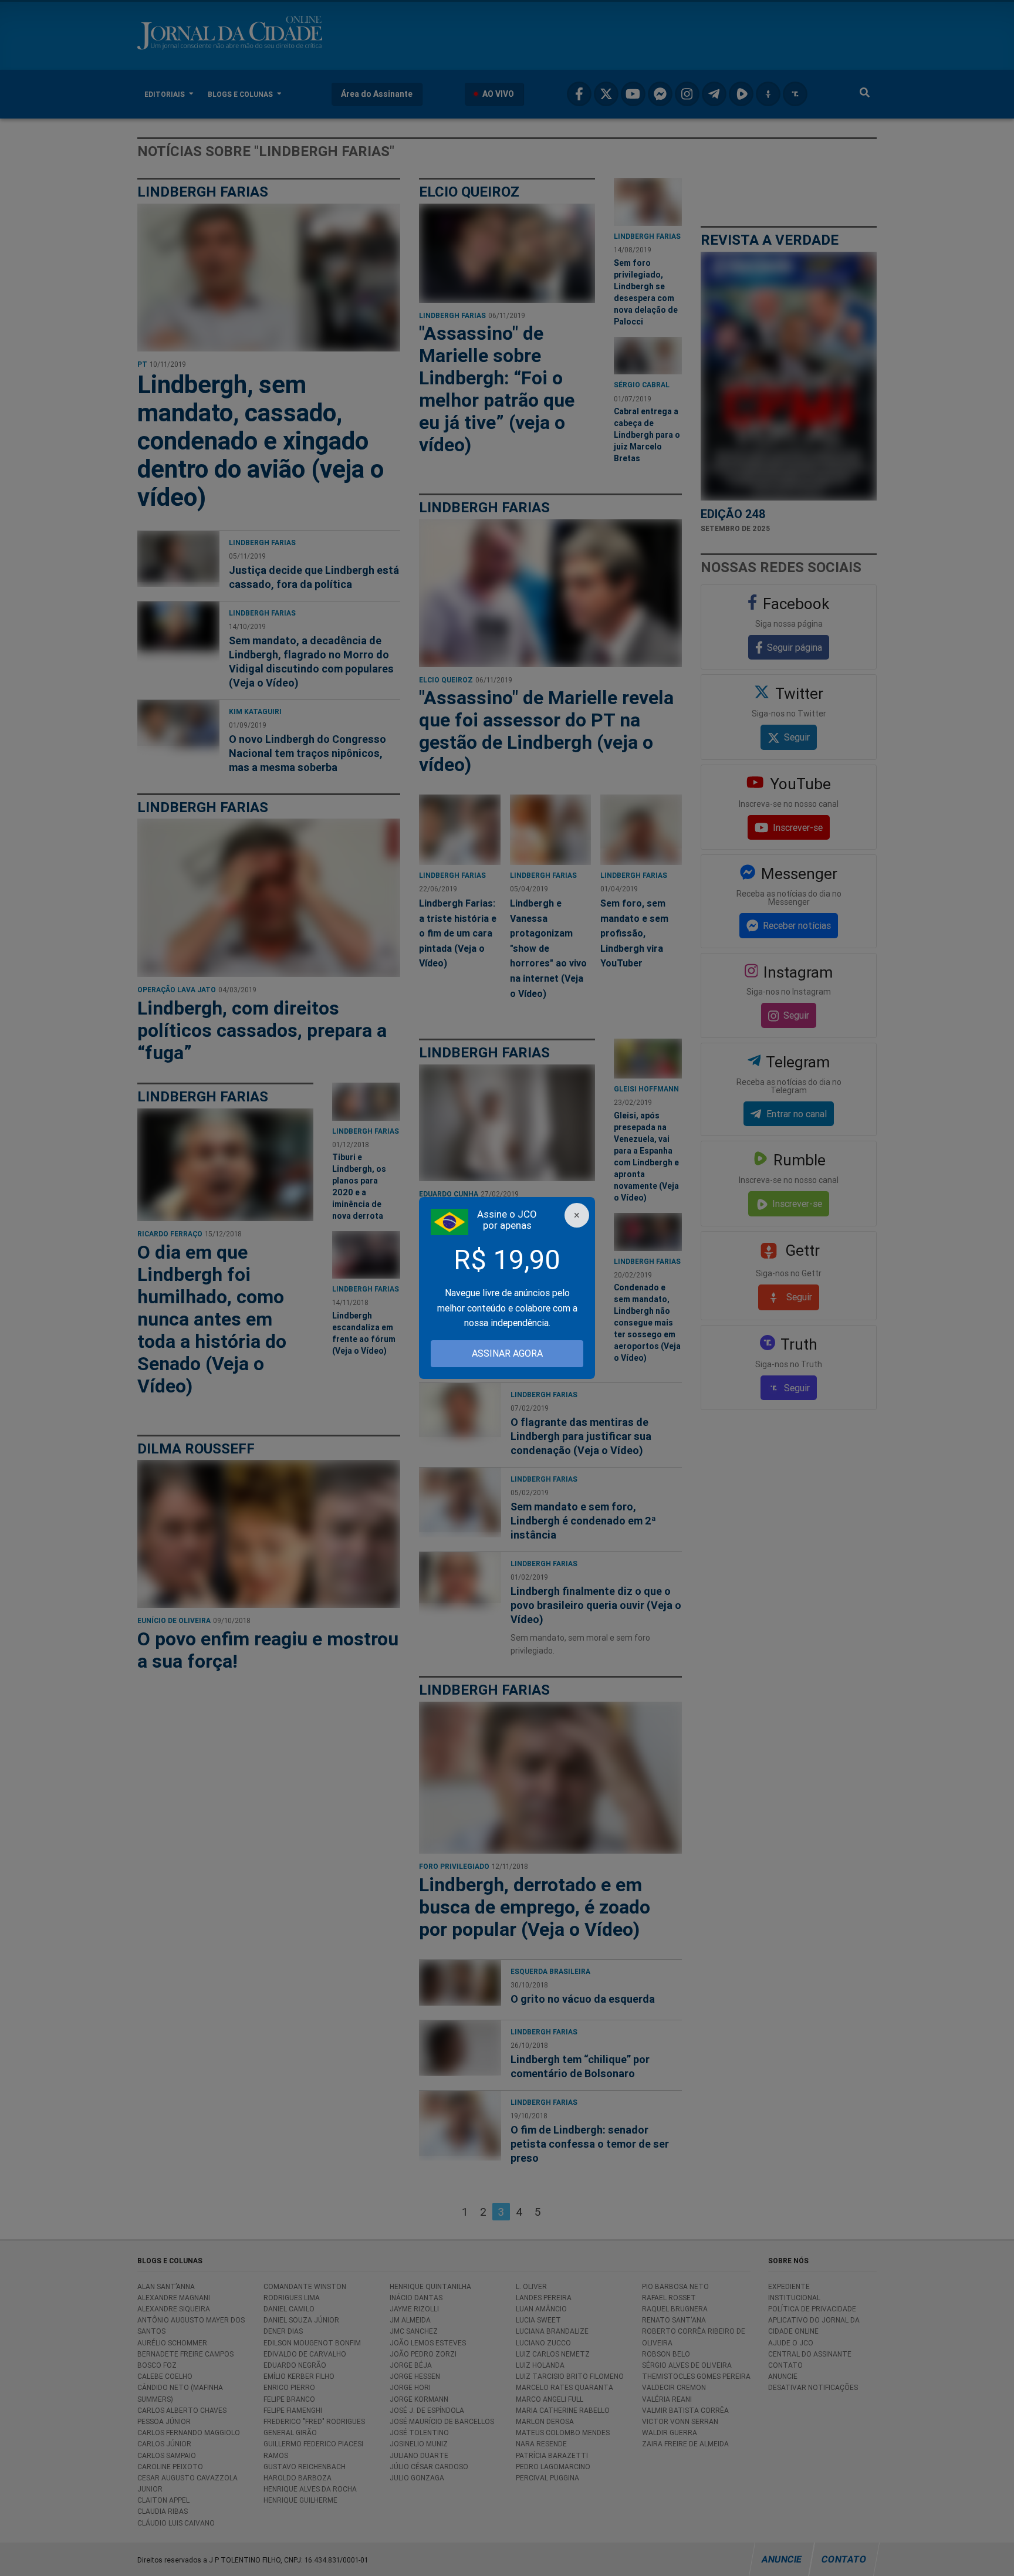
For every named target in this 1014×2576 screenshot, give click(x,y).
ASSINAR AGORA (507, 1353)
